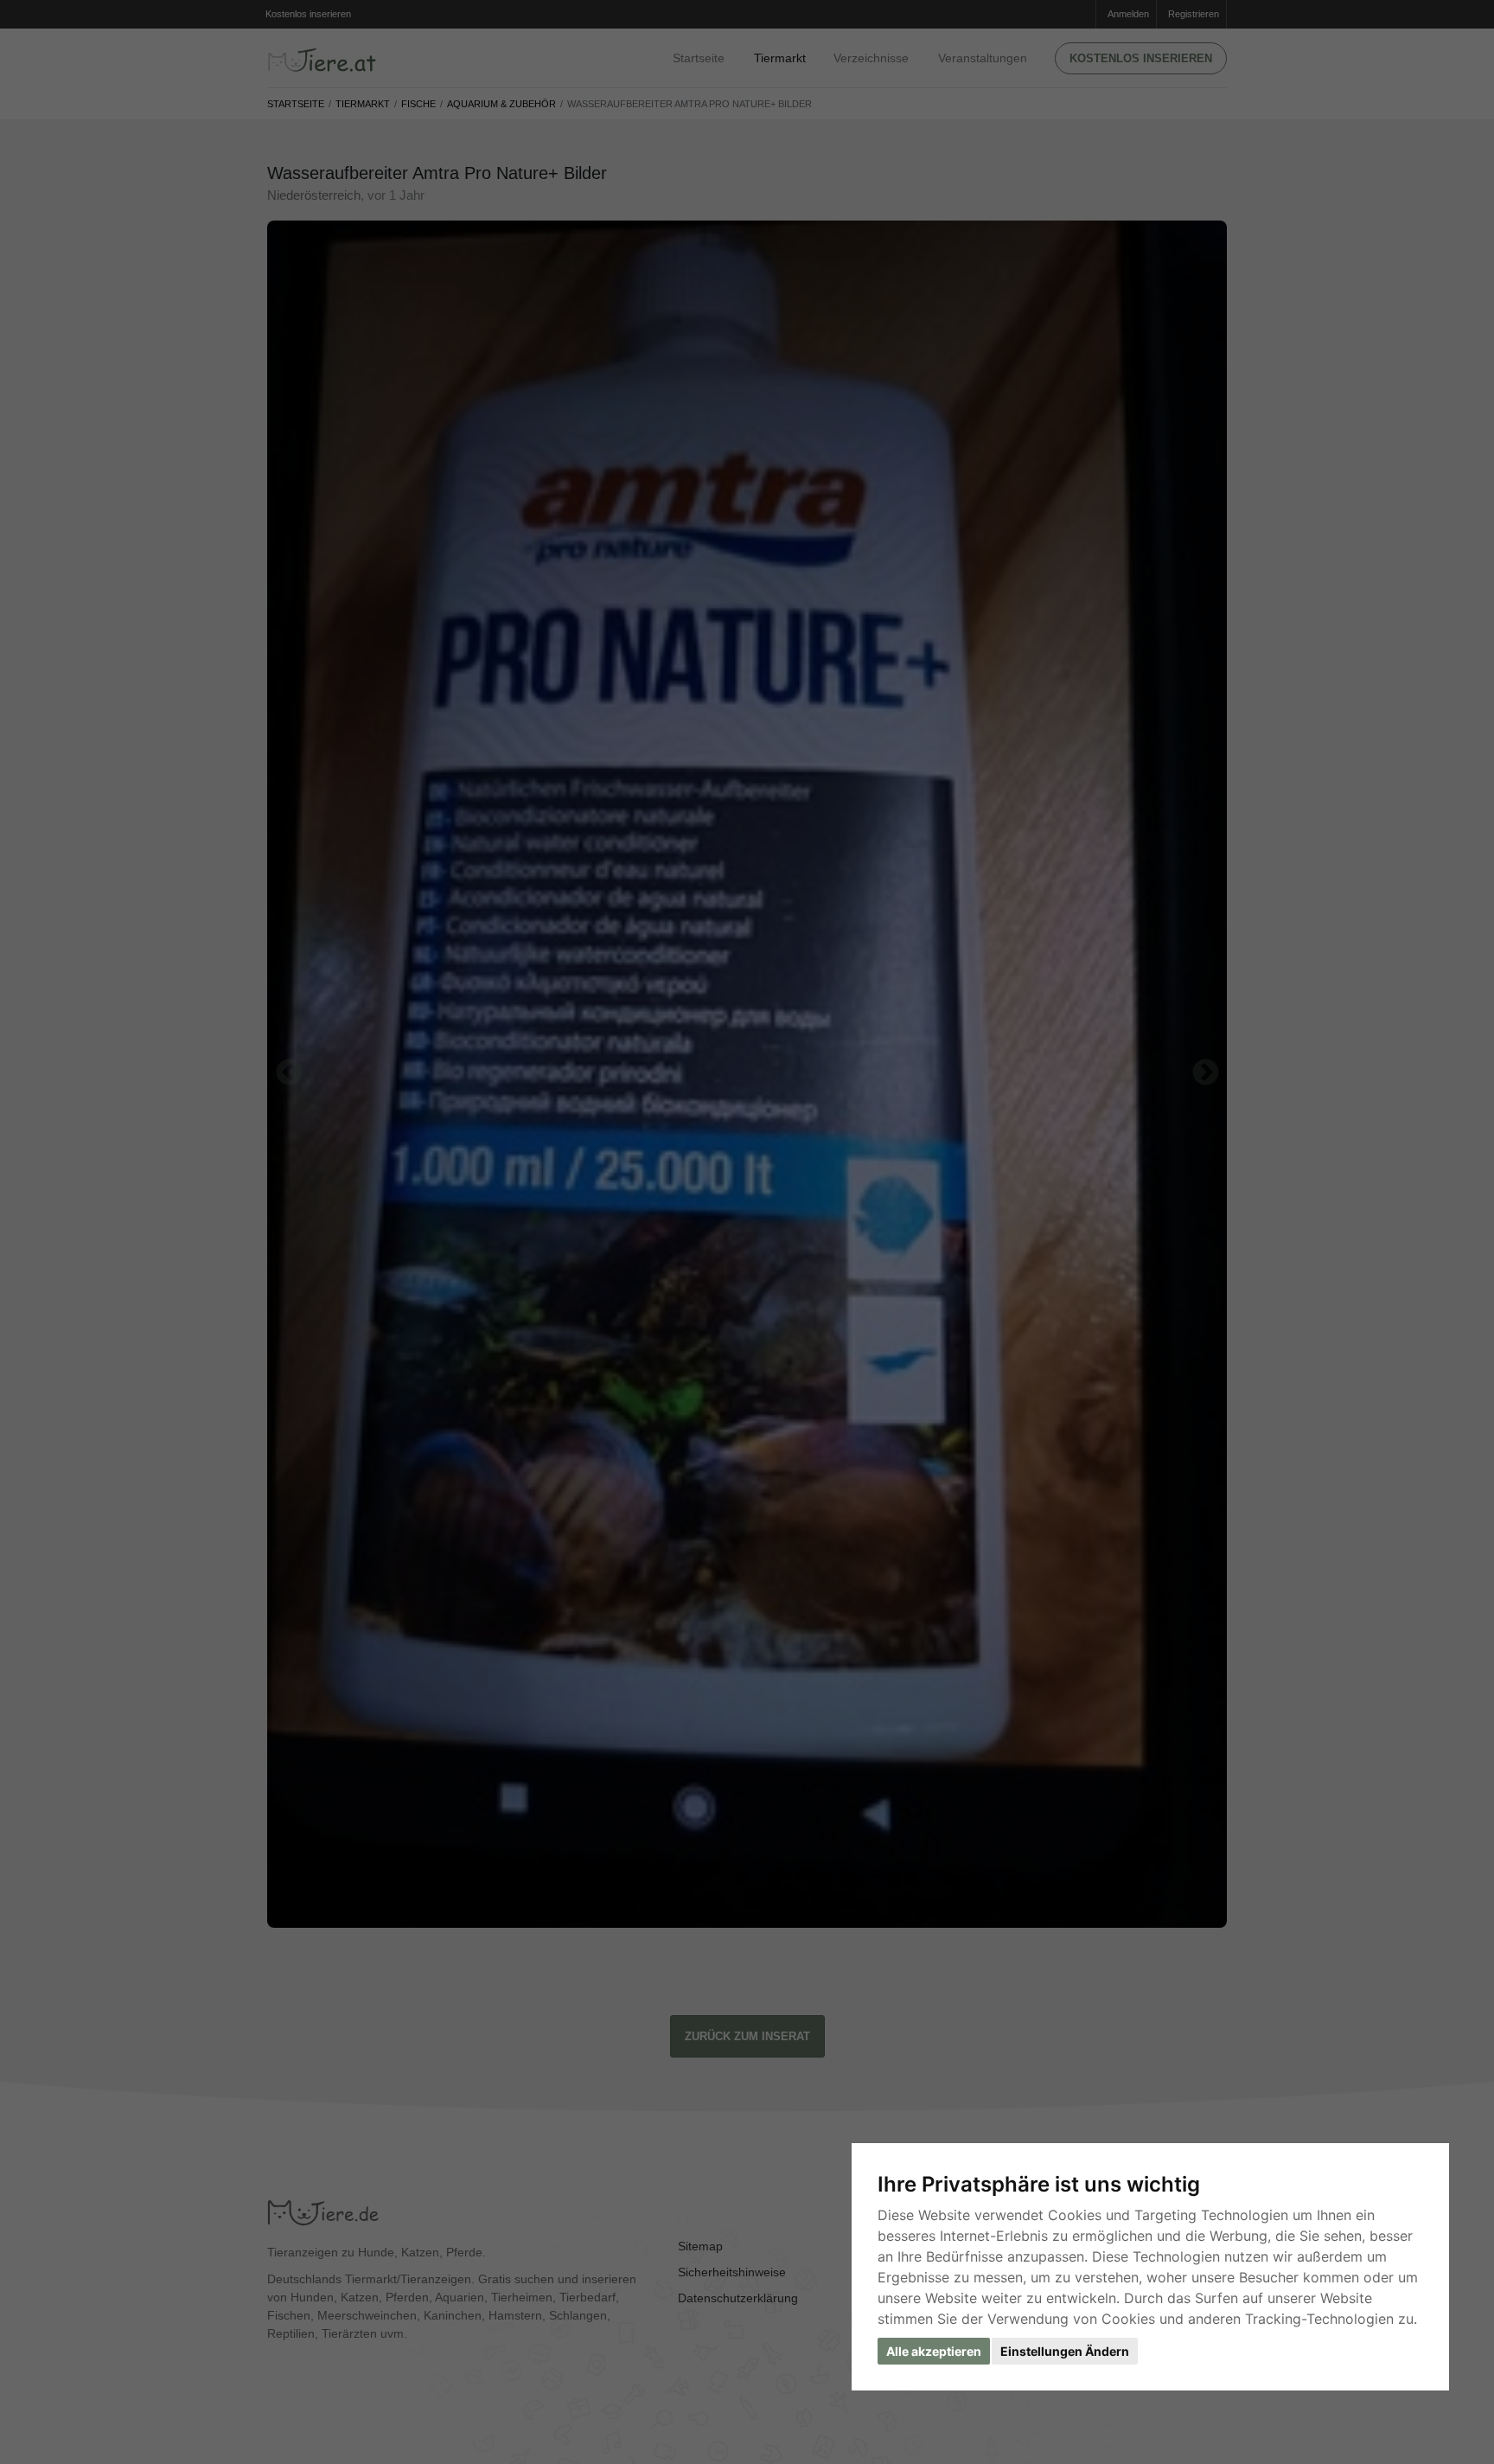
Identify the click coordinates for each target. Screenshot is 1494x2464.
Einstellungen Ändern (1065, 2351)
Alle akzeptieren (934, 2351)
